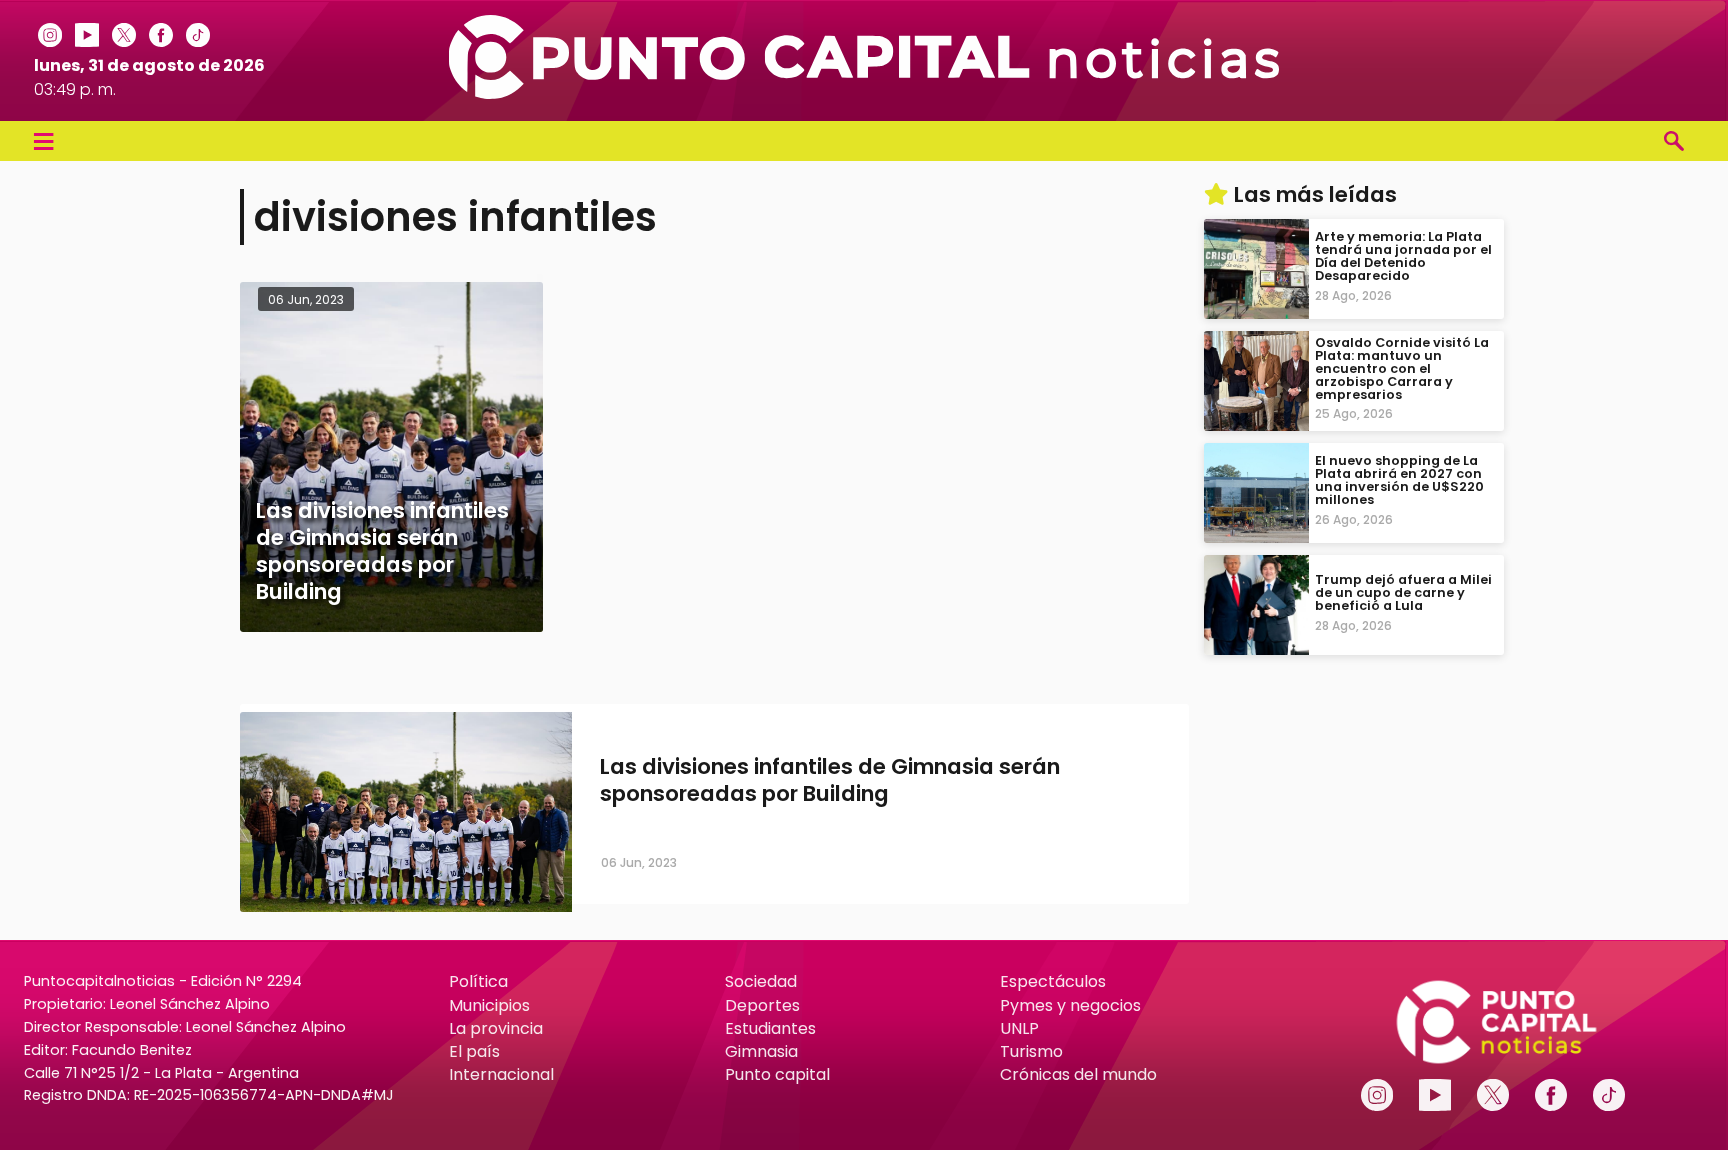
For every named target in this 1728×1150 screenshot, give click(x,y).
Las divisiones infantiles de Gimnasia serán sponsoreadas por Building (830, 780)
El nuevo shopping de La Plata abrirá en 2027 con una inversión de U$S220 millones (1399, 480)
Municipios (489, 1005)
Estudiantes (770, 1028)
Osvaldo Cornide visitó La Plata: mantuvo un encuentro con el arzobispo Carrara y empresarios (1402, 368)
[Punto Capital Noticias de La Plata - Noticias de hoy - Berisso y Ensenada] (864, 93)
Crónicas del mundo (1078, 1074)
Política (478, 981)
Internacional (501, 1074)
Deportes (762, 1005)
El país (474, 1051)
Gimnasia (761, 1051)
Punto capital (777, 1074)
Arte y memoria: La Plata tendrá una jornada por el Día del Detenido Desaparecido (1403, 256)
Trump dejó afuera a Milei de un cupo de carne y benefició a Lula (1403, 592)
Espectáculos (1053, 981)
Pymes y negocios (1070, 1005)
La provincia (496, 1028)
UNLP (1019, 1028)
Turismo (1031, 1051)
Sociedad (761, 981)
